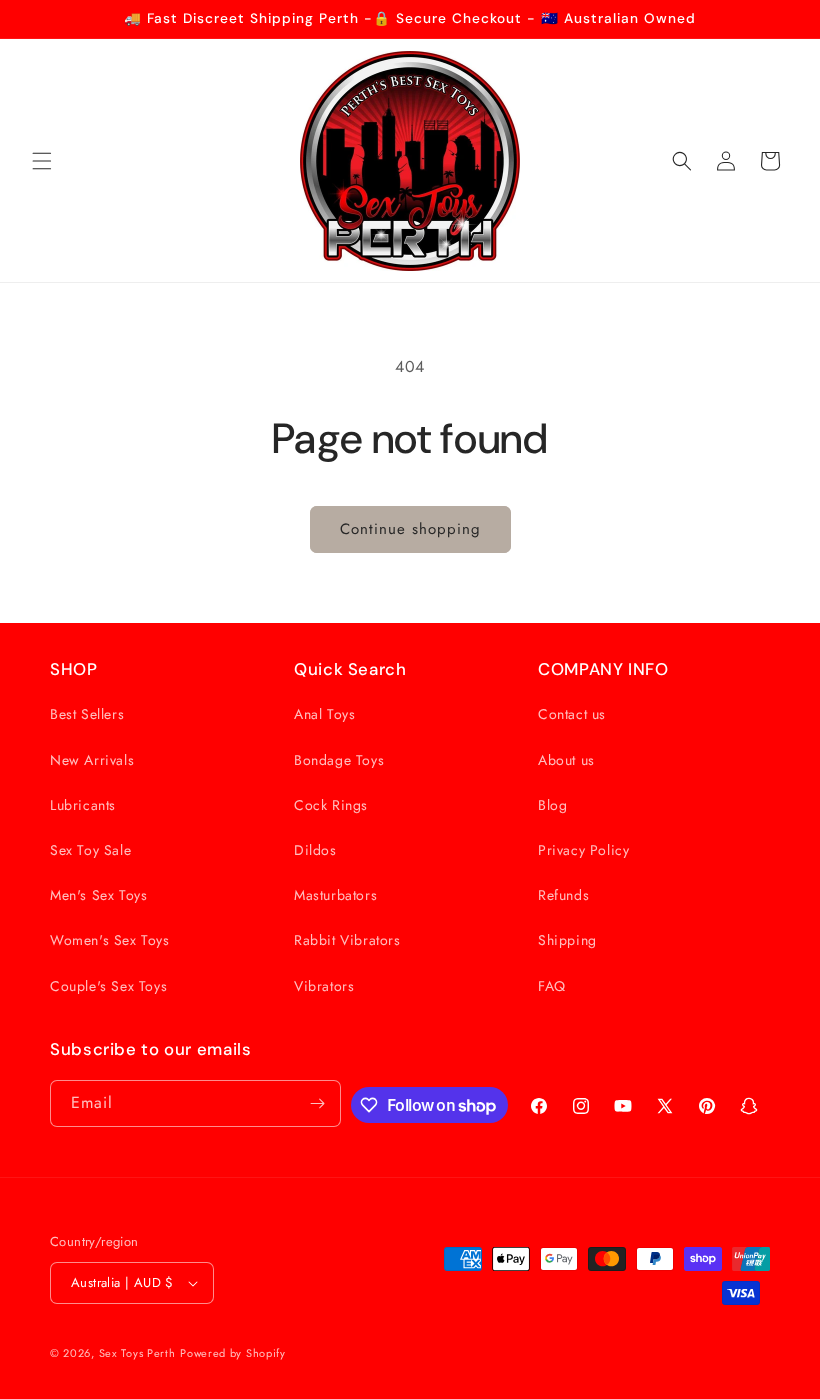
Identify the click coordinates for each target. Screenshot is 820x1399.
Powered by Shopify (233, 1353)
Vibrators (324, 986)
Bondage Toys (339, 760)
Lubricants (83, 805)
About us (566, 760)
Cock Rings (331, 805)
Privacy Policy (583, 850)
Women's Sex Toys (110, 940)
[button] (42, 161)
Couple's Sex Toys (108, 986)
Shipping (567, 940)
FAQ (552, 986)
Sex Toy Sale (90, 850)
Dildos (315, 850)
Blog (552, 805)
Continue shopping (410, 529)
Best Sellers (87, 714)
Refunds (563, 895)
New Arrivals (92, 760)
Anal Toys (324, 714)
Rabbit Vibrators (347, 940)
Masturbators (335, 895)
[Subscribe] (318, 1103)
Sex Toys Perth (137, 1353)
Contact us (572, 714)
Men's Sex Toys (98, 895)
